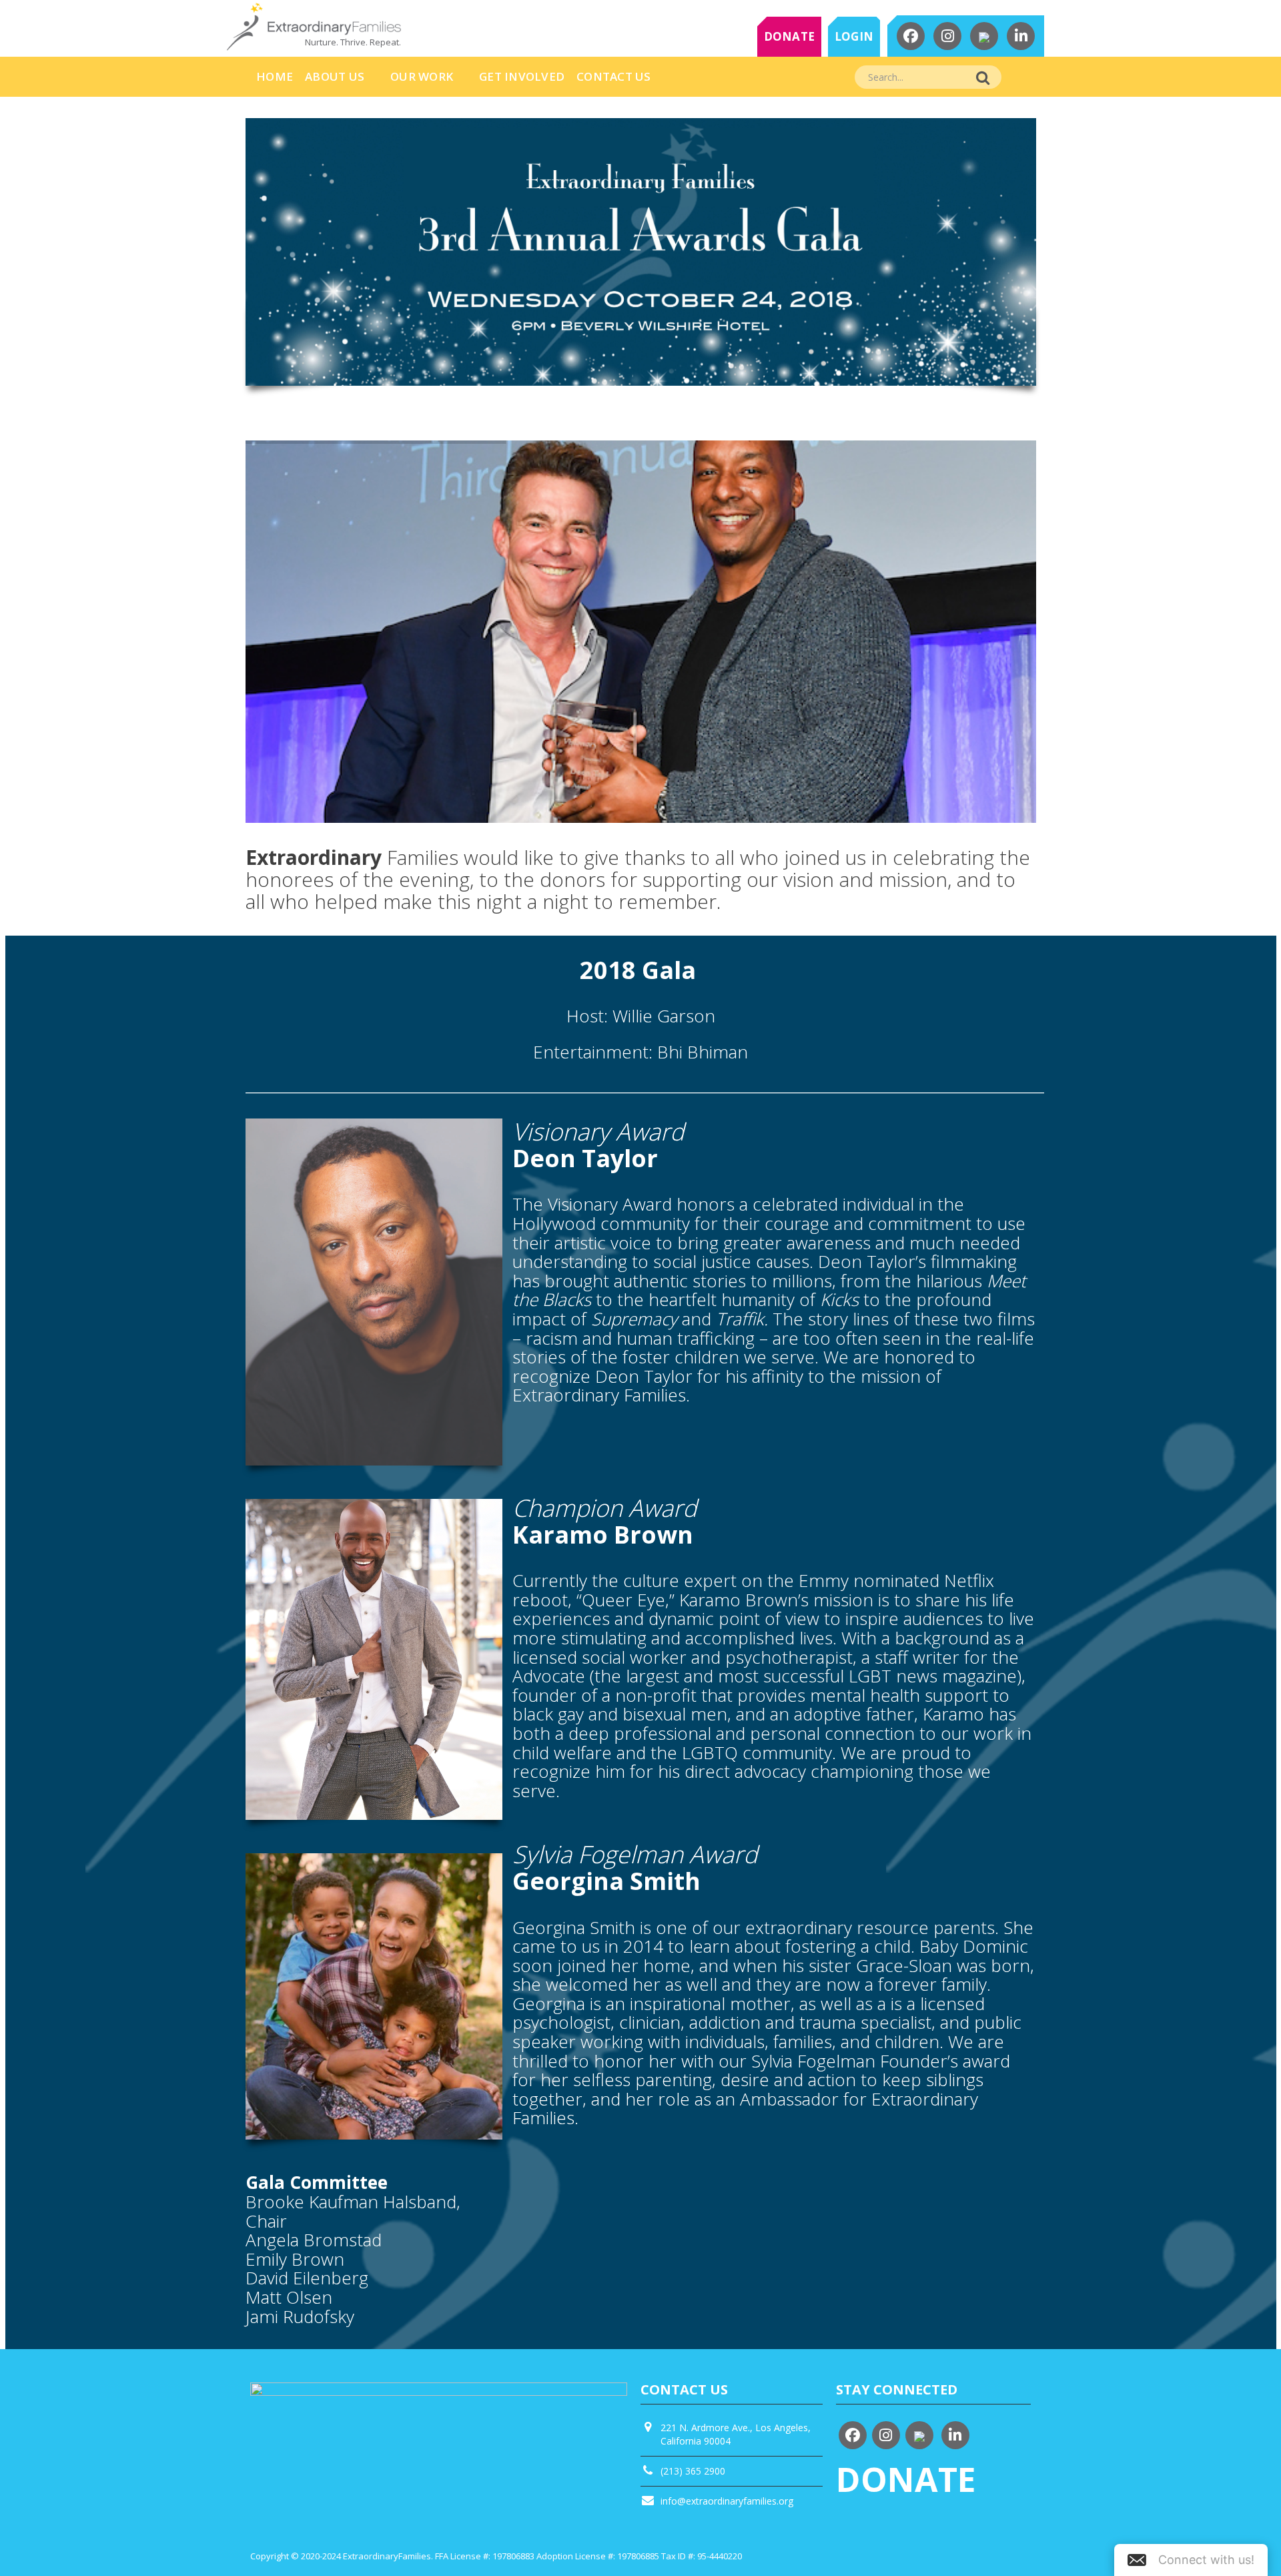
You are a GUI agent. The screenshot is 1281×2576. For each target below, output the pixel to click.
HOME (275, 76)
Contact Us (614, 76)
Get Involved (522, 76)
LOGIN (854, 36)
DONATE (790, 36)
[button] (1191, 2560)
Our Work (422, 76)
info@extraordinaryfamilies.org (727, 2501)
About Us (335, 76)
